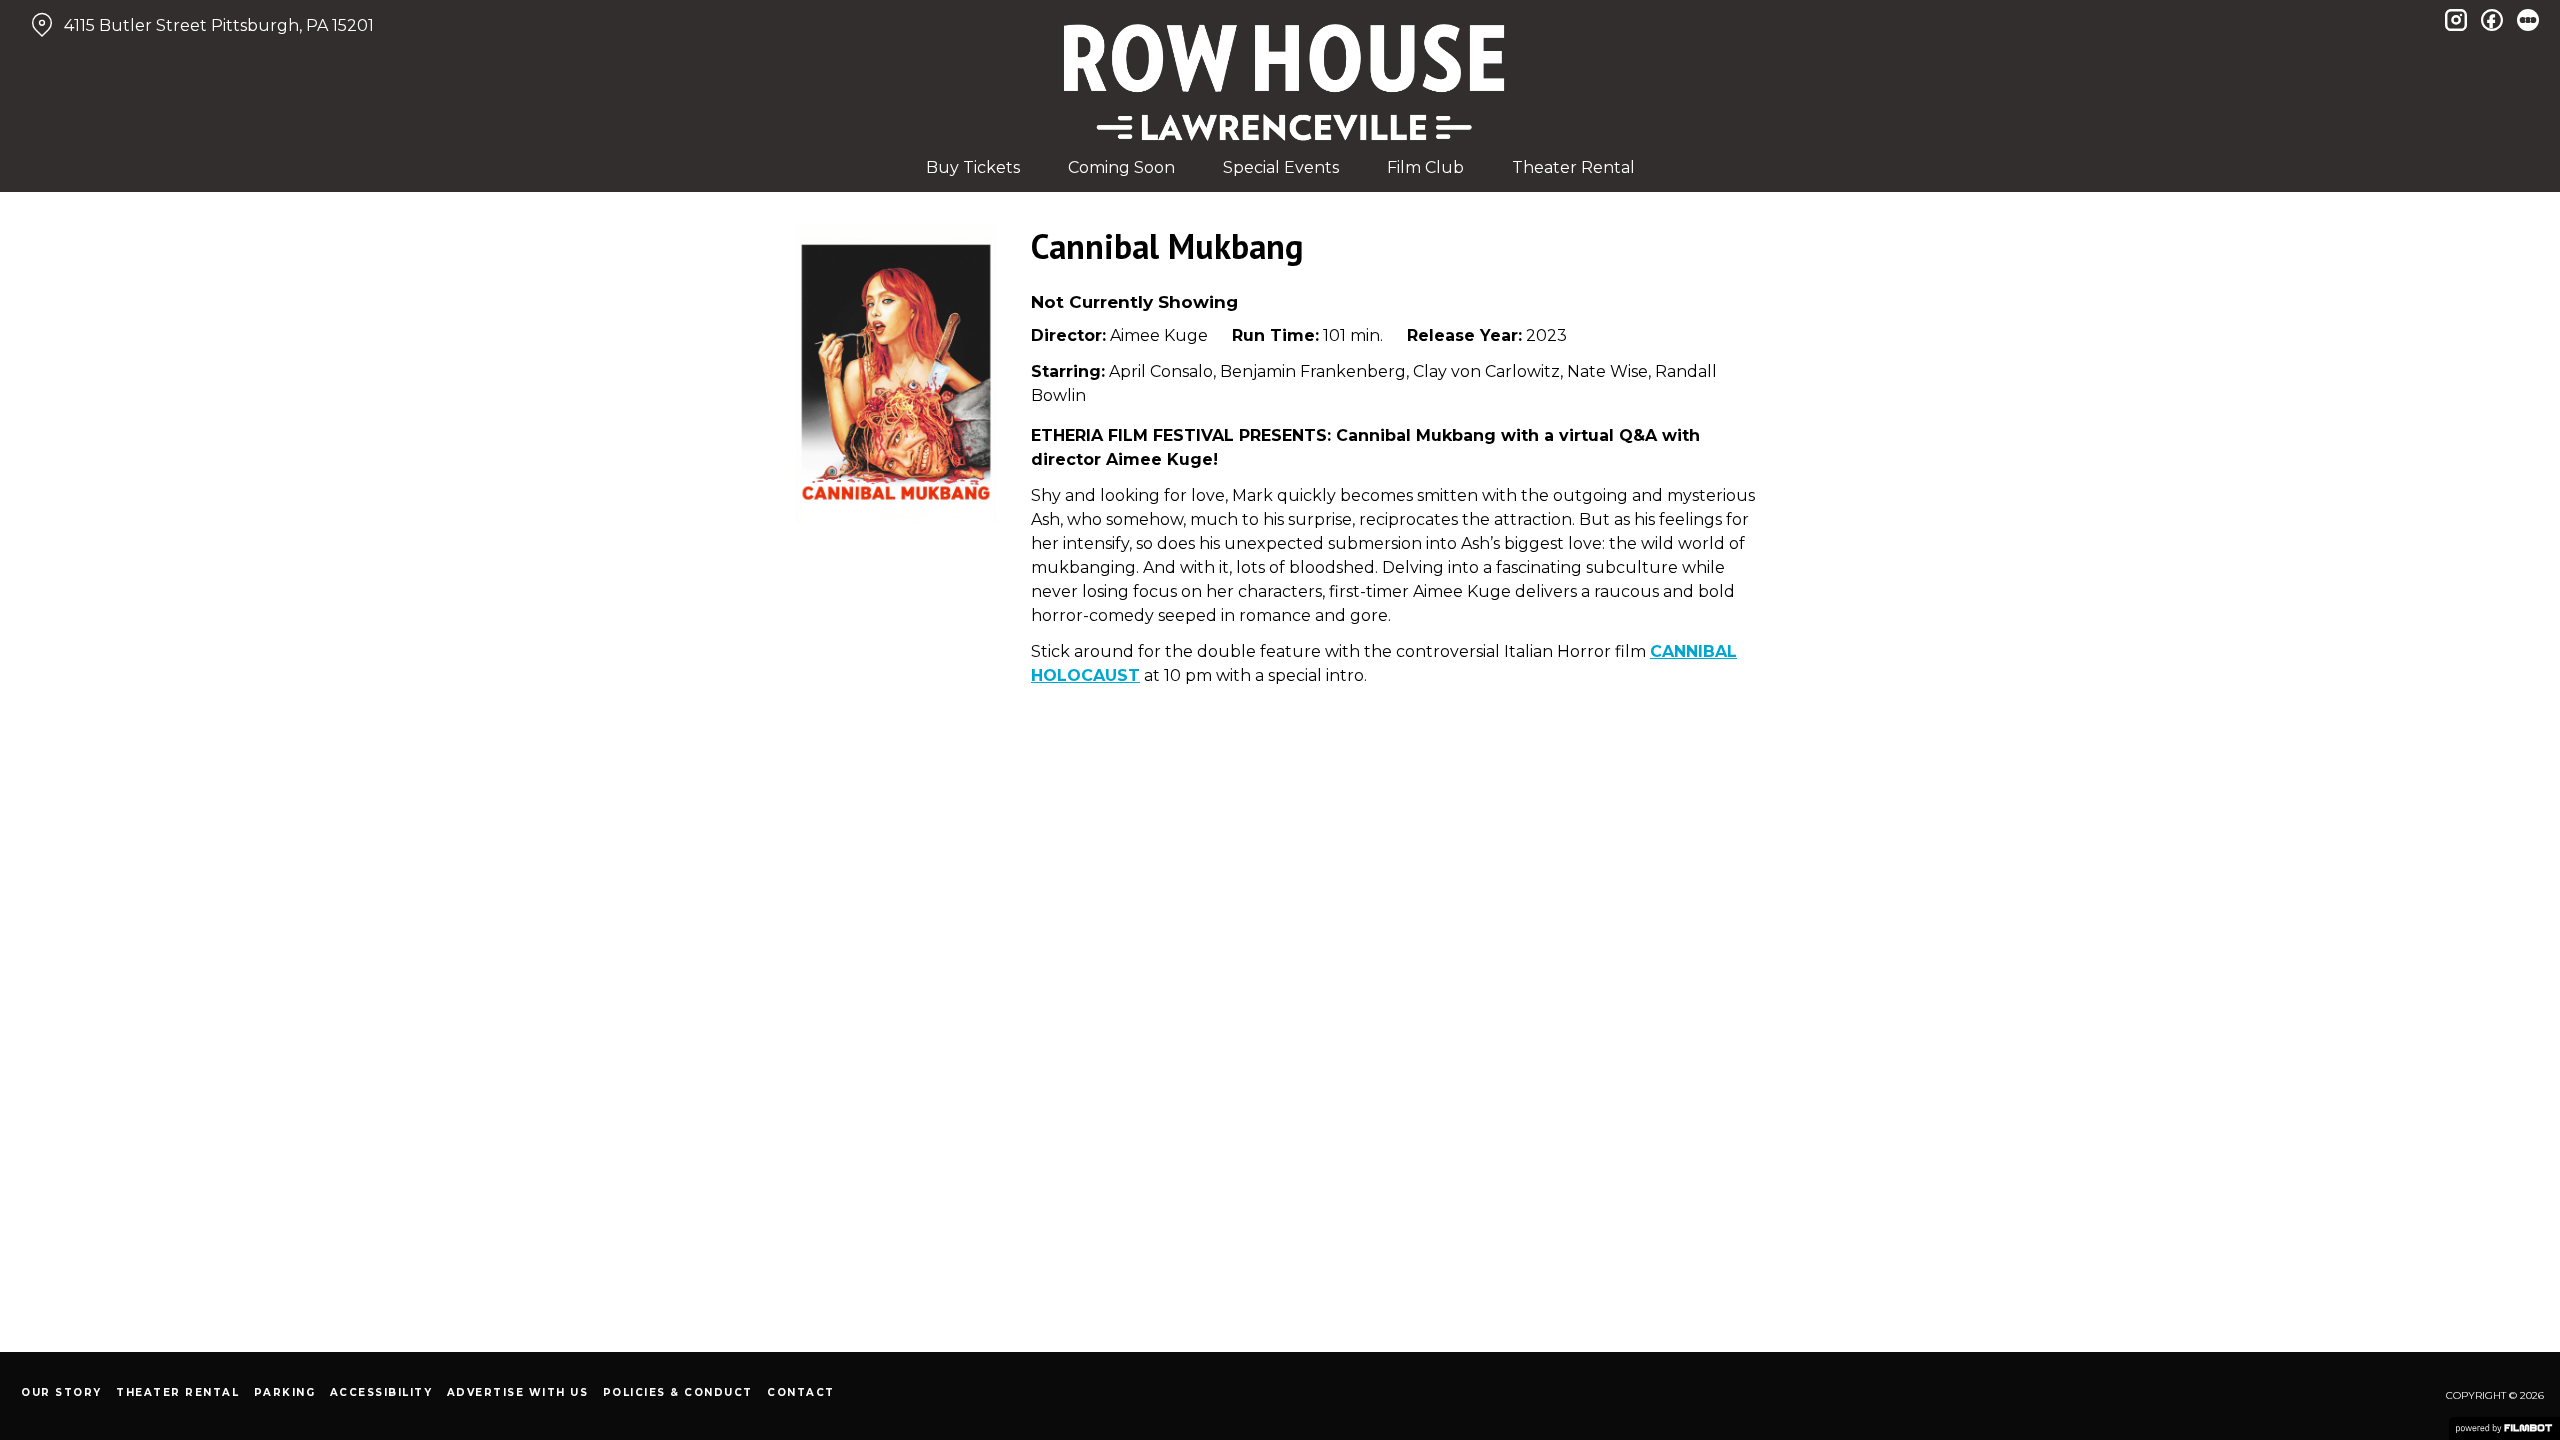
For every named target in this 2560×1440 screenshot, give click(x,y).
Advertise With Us (518, 1392)
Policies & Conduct (678, 1392)
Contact (801, 1392)
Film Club (1425, 167)
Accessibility (381, 1392)
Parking (285, 1392)
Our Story (61, 1392)
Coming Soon (1121, 167)
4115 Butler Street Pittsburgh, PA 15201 (219, 25)
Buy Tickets (973, 167)
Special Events (1281, 167)
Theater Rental (1573, 167)
